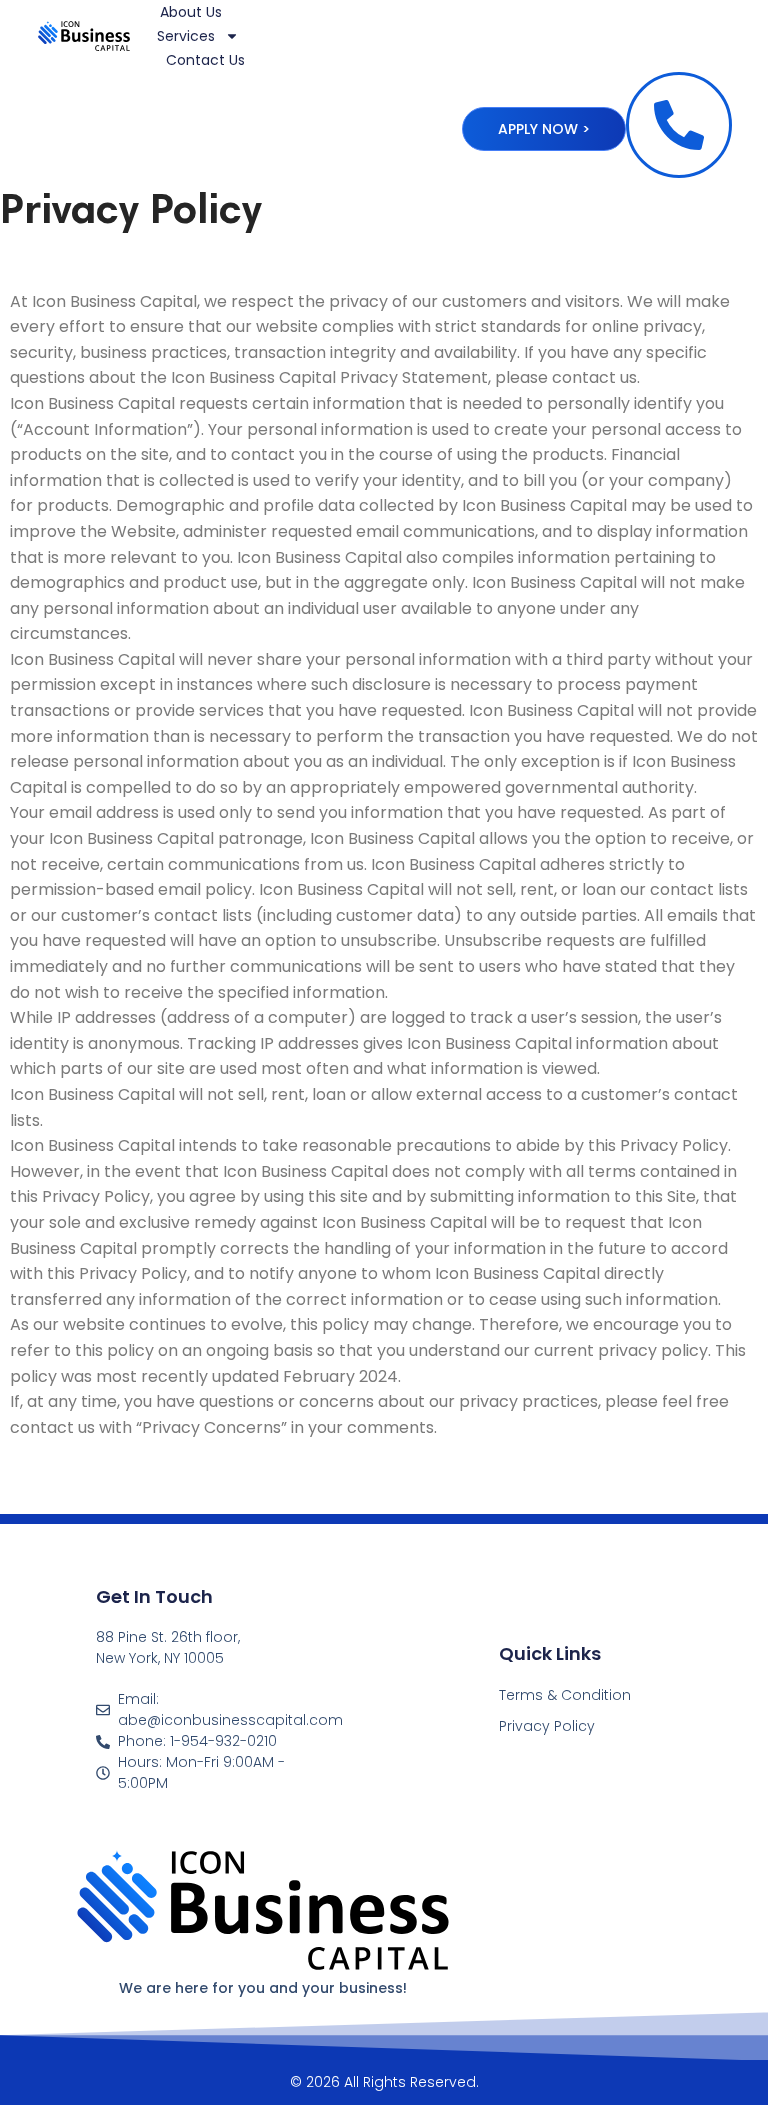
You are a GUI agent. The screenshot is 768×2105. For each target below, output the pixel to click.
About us (191, 12)
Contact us (205, 60)
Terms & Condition (565, 1695)
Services (186, 36)
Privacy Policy (547, 1726)
